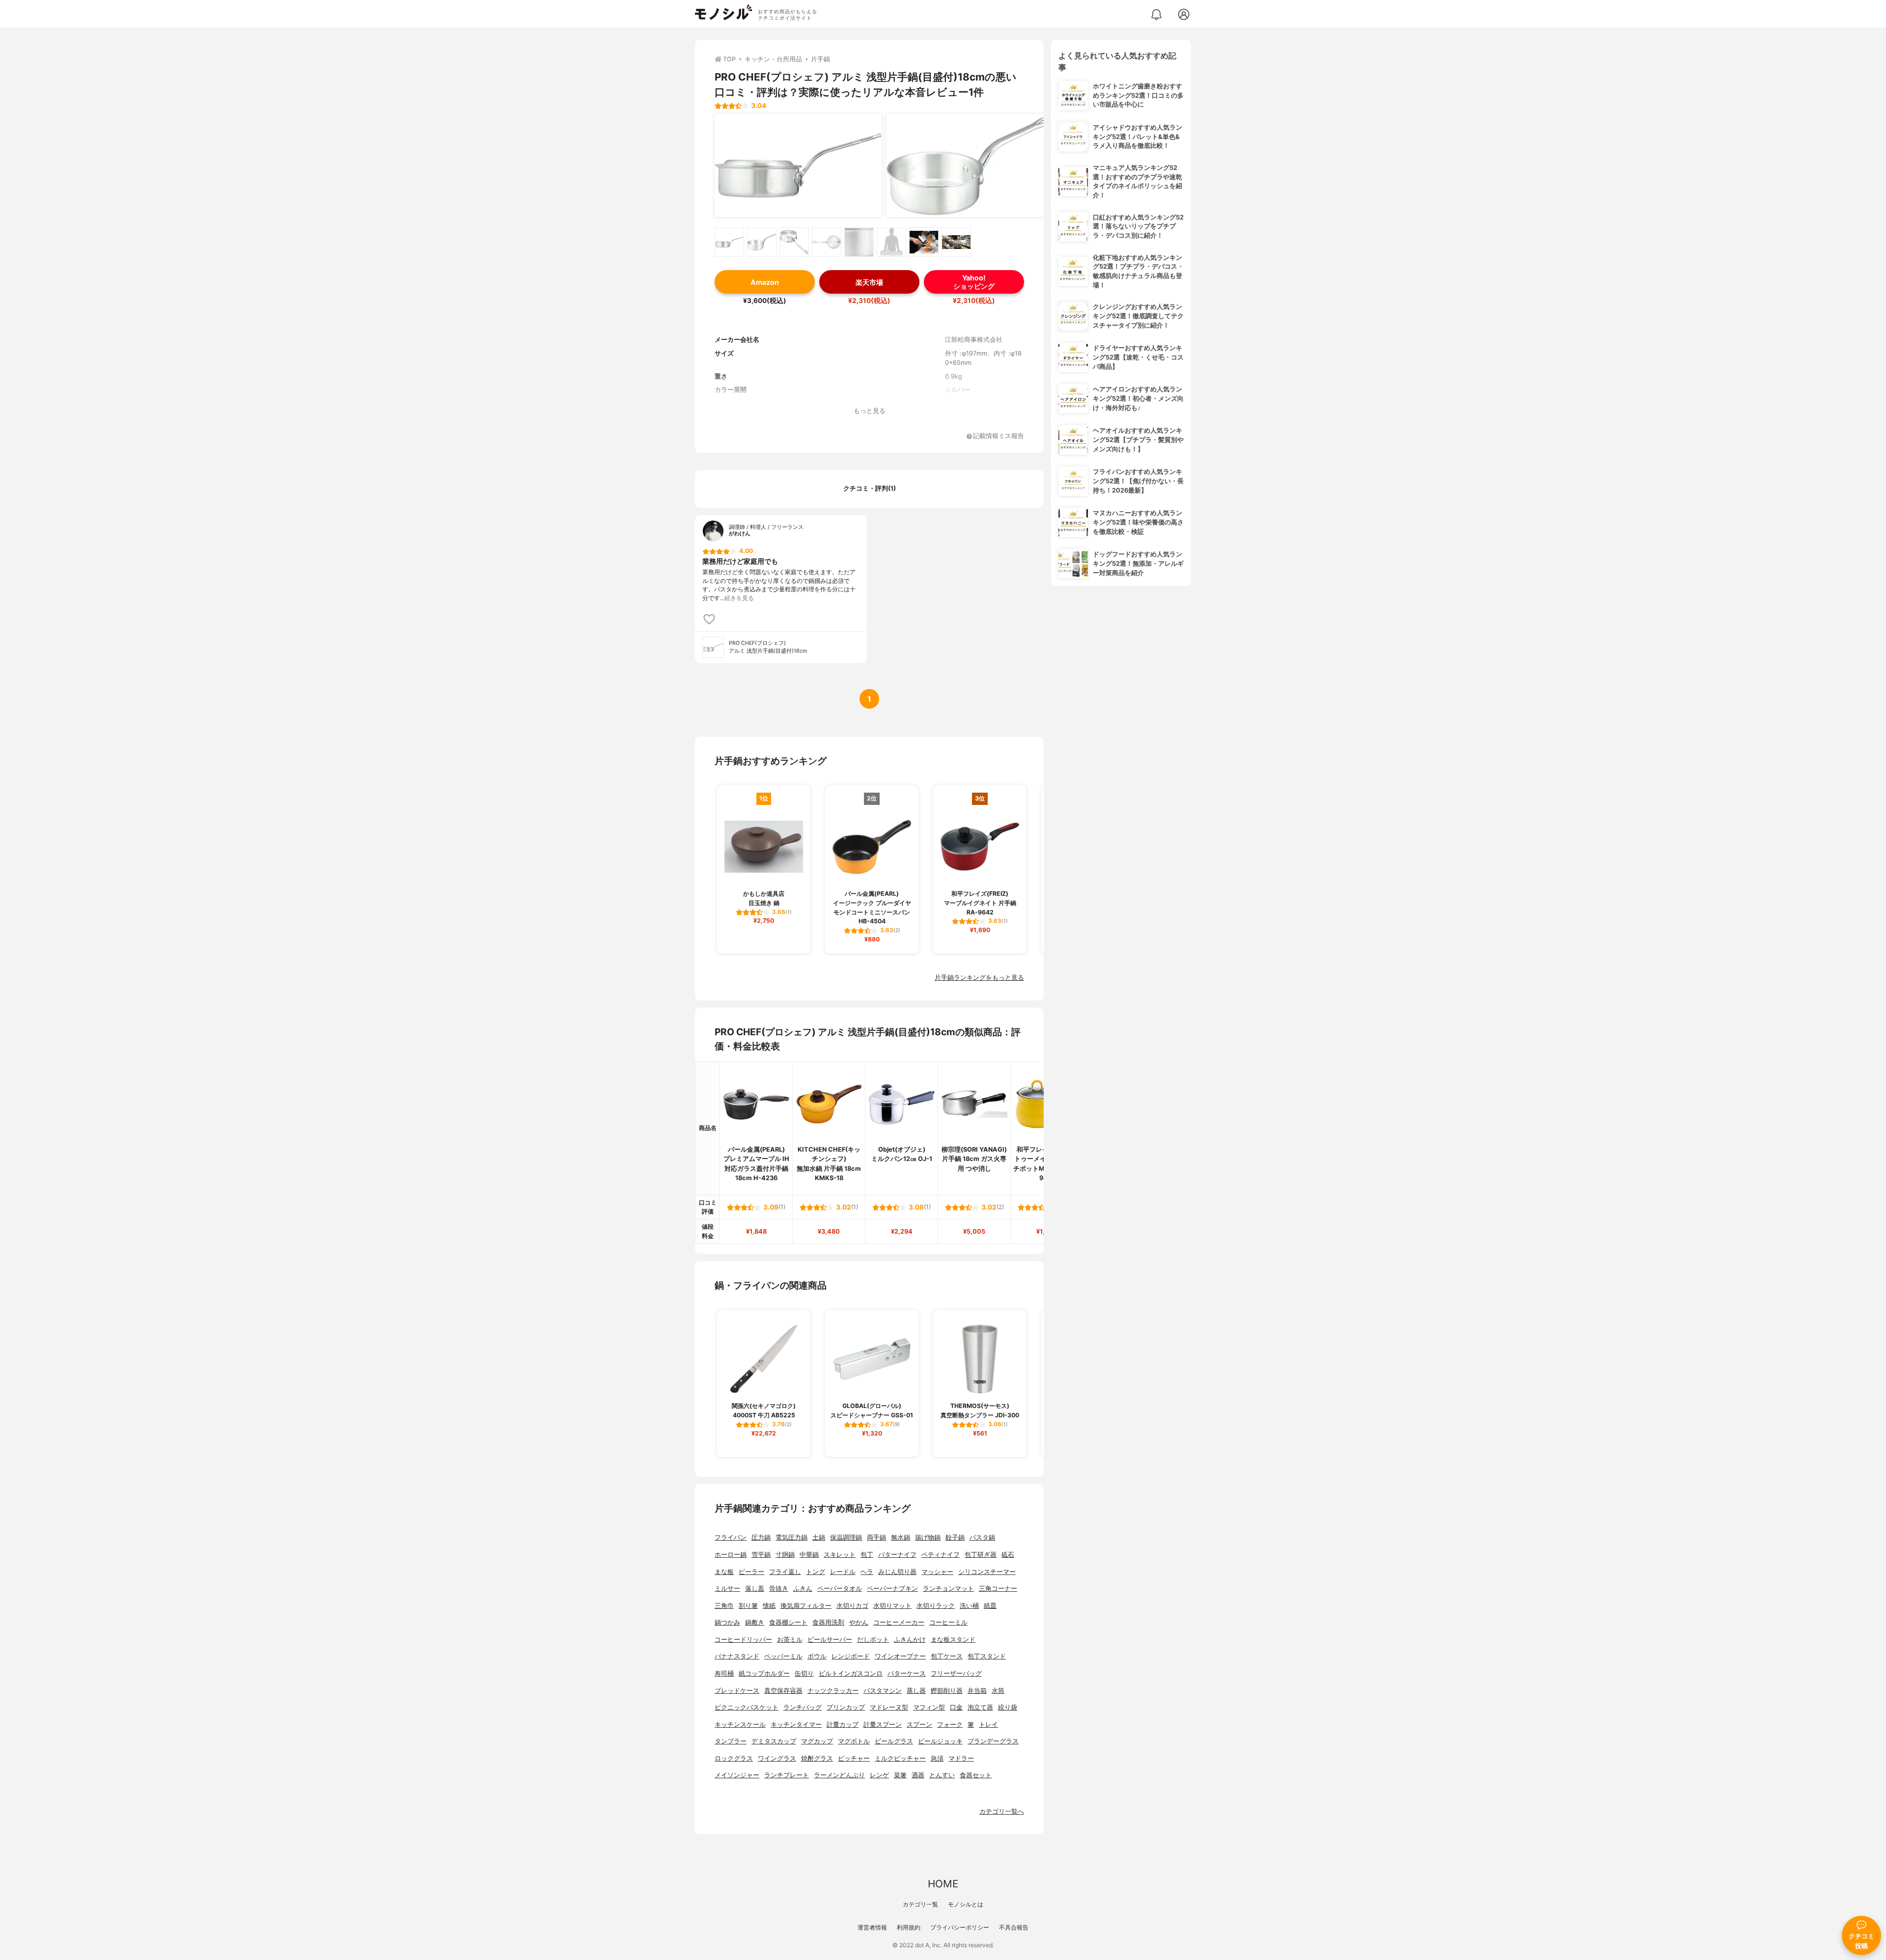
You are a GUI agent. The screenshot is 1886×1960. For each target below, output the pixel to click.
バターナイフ (897, 1555)
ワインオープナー (900, 1656)
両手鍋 (876, 1537)
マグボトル (854, 1741)
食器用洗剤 (828, 1622)
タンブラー (731, 1741)
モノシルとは (966, 1904)
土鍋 (819, 1537)
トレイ (988, 1725)
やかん (859, 1622)
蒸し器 (916, 1691)
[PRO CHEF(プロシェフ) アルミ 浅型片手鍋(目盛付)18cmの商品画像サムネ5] (859, 242)
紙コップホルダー (764, 1673)
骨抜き (779, 1588)
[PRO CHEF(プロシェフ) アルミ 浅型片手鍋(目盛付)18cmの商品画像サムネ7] (924, 242)
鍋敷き (755, 1622)
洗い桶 (969, 1606)
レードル (843, 1572)
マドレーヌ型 (889, 1707)
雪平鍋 (761, 1555)
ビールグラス (894, 1741)
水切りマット (892, 1606)
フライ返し (785, 1572)
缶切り (804, 1673)
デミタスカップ (774, 1741)
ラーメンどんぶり (839, 1775)
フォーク (950, 1725)
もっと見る (870, 411)
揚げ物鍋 (928, 1537)
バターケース (907, 1673)
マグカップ (817, 1741)
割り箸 (748, 1606)
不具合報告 (1014, 1927)
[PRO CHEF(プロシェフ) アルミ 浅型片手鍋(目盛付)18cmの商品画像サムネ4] (827, 242)
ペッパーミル (783, 1656)
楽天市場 (869, 282)
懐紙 (769, 1606)
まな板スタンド (953, 1640)
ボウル (817, 1656)
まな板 (724, 1572)
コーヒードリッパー (743, 1640)
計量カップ (843, 1725)
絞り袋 (1008, 1707)
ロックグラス (734, 1758)
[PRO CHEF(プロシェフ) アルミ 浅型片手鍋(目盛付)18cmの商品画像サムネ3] (794, 242)
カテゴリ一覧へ (1002, 1811)
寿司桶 (724, 1673)
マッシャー (937, 1572)
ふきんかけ (910, 1640)
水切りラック (936, 1606)
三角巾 (724, 1606)
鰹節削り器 (947, 1691)
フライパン (731, 1537)
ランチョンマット (948, 1588)
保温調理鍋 (846, 1537)
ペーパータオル (840, 1588)
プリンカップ (846, 1707)
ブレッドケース (737, 1691)
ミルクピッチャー (900, 1758)
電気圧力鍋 (791, 1537)
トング (816, 1572)
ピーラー (751, 1572)
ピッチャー (854, 1758)
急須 (937, 1758)
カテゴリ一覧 (920, 1904)
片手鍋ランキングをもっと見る (979, 978)
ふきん (803, 1588)
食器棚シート (788, 1622)
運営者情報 (872, 1927)
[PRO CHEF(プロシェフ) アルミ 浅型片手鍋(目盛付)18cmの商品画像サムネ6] (891, 242)
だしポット (873, 1640)
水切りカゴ (852, 1606)
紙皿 (990, 1606)
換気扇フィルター (806, 1606)
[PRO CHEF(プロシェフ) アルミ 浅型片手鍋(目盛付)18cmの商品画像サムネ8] (956, 242)
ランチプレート (787, 1775)
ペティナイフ (941, 1555)
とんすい (942, 1775)
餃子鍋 (955, 1537)
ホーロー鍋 (731, 1555)
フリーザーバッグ (956, 1673)
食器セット (976, 1775)
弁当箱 (977, 1691)
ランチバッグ (803, 1707)
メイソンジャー (737, 1775)
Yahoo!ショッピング (974, 282)
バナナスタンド (737, 1656)
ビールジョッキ (940, 1741)
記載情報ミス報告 (998, 436)
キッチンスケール (740, 1725)
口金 (956, 1707)
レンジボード (851, 1656)
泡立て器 (980, 1707)
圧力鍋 (761, 1537)
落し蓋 (755, 1588)
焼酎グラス (817, 1758)
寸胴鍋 (785, 1555)
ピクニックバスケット (747, 1707)
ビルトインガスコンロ (851, 1673)
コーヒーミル (948, 1622)
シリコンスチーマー (987, 1572)
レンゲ (879, 1775)
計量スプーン (883, 1725)
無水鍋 (901, 1537)
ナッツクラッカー (833, 1691)
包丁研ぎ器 (981, 1555)
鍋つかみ (727, 1622)
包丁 (867, 1555)
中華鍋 (809, 1555)
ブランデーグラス (993, 1741)
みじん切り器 (897, 1572)
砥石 (1008, 1555)
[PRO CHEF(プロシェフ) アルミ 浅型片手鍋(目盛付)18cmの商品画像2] (970, 166)
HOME (943, 1884)
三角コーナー (998, 1588)
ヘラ (867, 1572)
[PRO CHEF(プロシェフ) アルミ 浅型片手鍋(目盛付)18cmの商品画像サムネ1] (729, 242)
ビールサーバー (830, 1640)
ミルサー (727, 1588)
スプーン (919, 1725)
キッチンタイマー (796, 1725)
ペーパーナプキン (892, 1588)
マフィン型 (929, 1707)
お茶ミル (790, 1640)
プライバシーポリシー (960, 1927)
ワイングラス (777, 1758)
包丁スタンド (987, 1656)
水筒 (998, 1691)
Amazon (765, 282)
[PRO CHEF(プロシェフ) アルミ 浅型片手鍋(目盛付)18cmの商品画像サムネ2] (762, 242)
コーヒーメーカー (899, 1622)
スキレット (840, 1555)
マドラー (961, 1758)
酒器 (918, 1775)
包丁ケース (947, 1656)
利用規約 (909, 1927)
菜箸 (900, 1775)
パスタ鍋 (982, 1537)
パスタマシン (883, 1691)
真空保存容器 (783, 1691)
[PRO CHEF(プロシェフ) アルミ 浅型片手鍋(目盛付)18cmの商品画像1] (798, 166)
